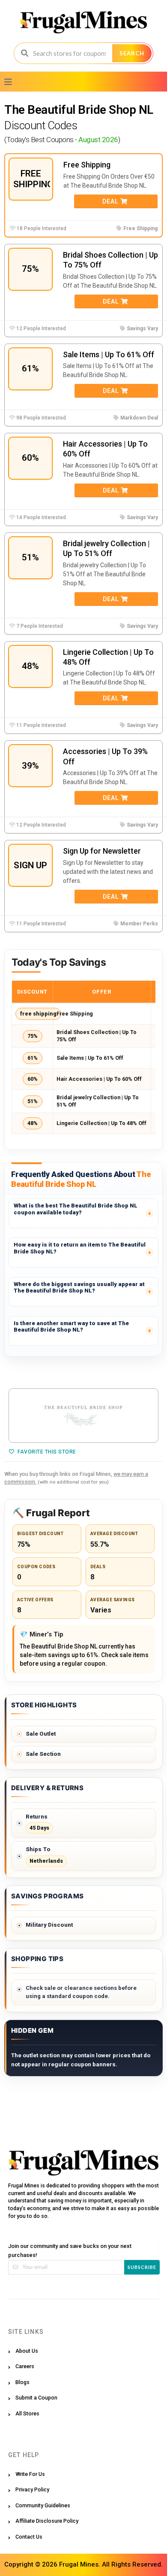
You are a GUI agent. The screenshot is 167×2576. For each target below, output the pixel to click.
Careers (25, 2366)
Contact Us (29, 2537)
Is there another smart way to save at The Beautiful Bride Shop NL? (71, 1327)
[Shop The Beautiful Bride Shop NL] (83, 1416)
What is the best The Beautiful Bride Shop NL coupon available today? (76, 1209)
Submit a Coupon (36, 2398)
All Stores (27, 2413)
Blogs (22, 2382)
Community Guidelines (43, 2505)
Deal (111, 201)
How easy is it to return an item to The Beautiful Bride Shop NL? (80, 1248)
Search (132, 53)
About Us (27, 2351)
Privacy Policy (32, 2489)
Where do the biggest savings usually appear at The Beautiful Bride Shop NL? (79, 1288)
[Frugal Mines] (84, 22)
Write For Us (30, 2474)
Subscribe (142, 2267)
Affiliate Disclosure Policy (47, 2521)
